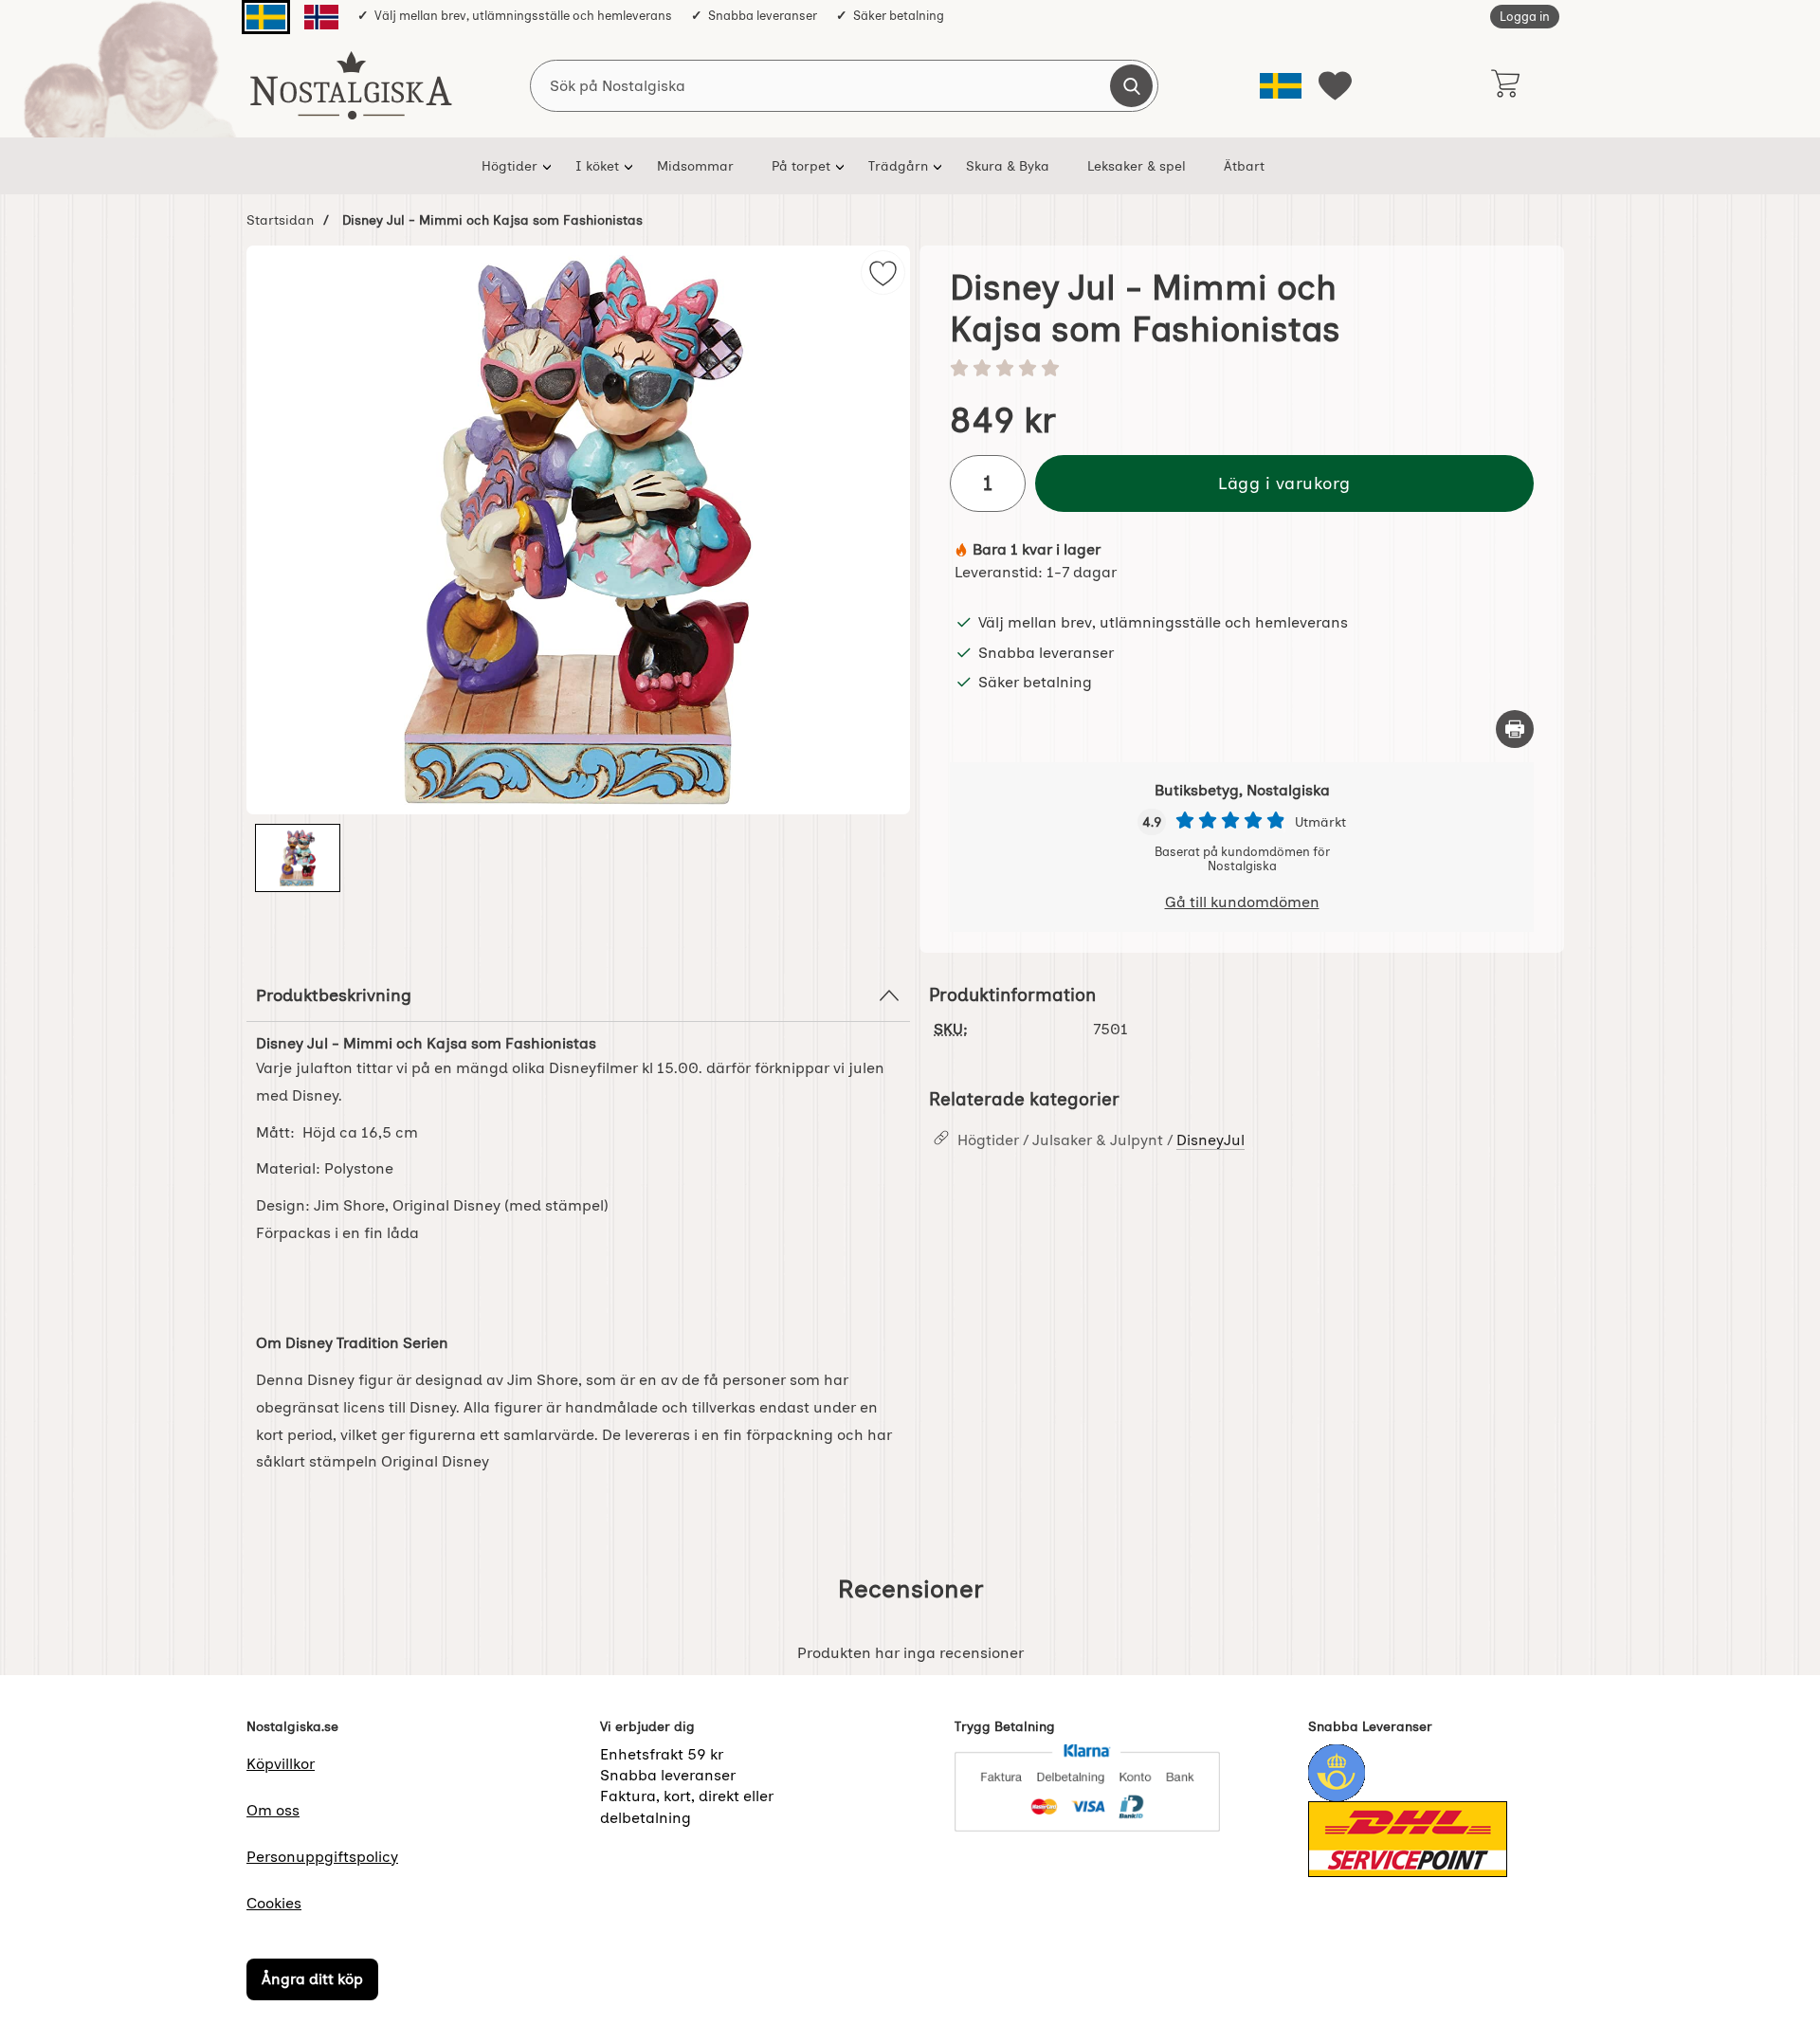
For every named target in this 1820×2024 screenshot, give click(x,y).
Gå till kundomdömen (1242, 902)
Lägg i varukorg (1284, 483)
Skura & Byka (1008, 166)
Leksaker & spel (1137, 166)
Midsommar (695, 166)
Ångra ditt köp (312, 1979)
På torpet (801, 166)
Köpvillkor (281, 1764)
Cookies (274, 1903)
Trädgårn (898, 166)
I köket (597, 166)
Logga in (1525, 17)
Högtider (510, 166)
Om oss (273, 1810)
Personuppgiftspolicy (322, 1857)
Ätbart (1244, 166)
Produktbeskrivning (334, 995)
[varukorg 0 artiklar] (1505, 85)
